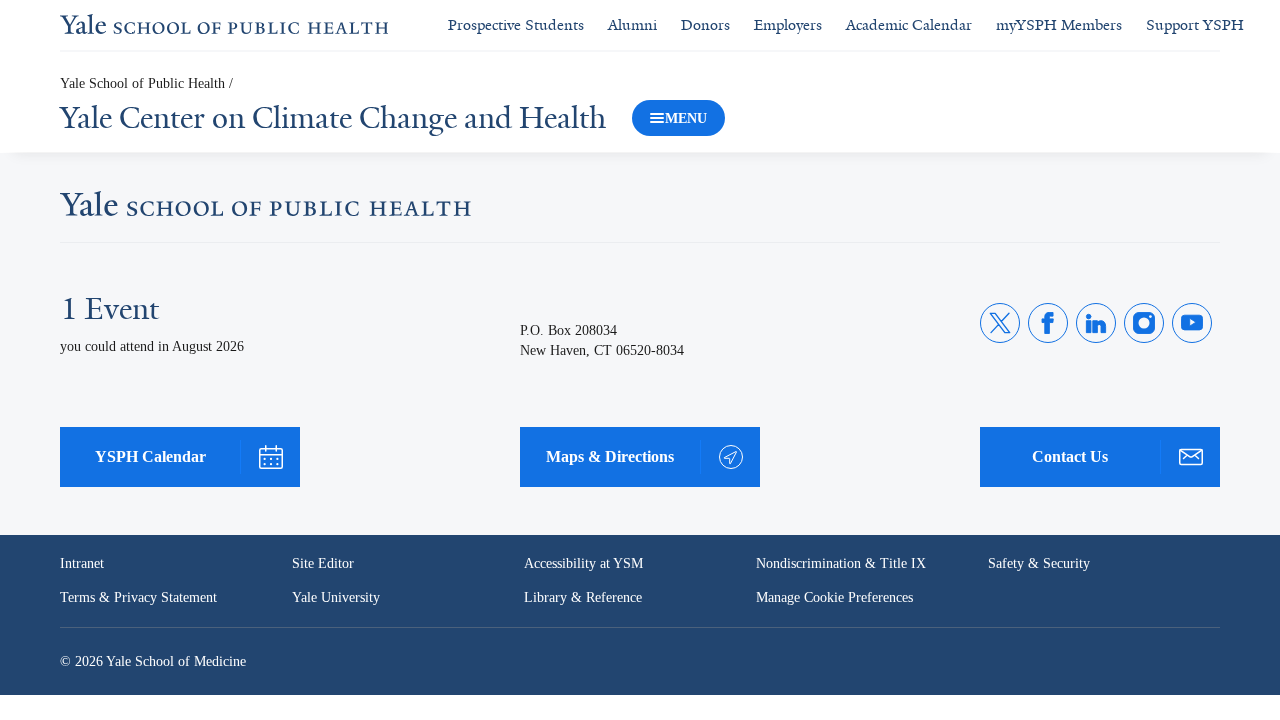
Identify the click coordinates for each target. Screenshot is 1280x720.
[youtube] (1192, 323)
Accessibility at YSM (585, 564)
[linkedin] (1096, 323)
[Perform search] (1256, 25)
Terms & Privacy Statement (142, 598)
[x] (1000, 323)
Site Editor (323, 564)
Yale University (337, 598)
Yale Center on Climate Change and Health (333, 118)
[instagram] (1144, 323)
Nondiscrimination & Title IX (841, 564)
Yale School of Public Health (146, 84)
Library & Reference (586, 598)
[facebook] (1048, 323)
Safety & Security (1040, 564)
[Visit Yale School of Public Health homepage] (265, 209)
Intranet (83, 564)
